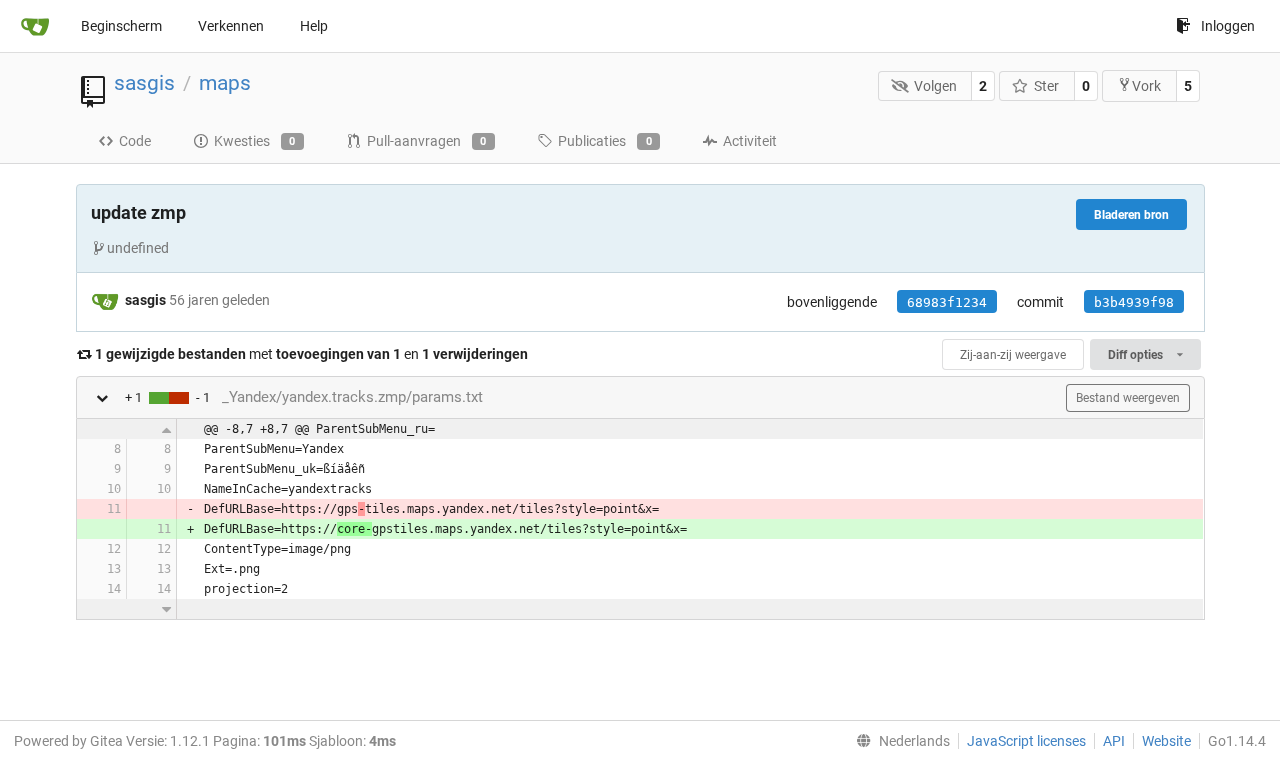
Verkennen (231, 26)
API (1114, 741)
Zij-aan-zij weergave (1013, 355)
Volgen (935, 86)
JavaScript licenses (1026, 741)
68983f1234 (947, 302)
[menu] (899, 741)
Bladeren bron (1131, 215)
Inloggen (1228, 26)
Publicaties (605, 141)
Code (135, 141)
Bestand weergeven (1128, 398)
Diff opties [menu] (1137, 355)
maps (225, 83)
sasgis (144, 83)
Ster (1046, 86)
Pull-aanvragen (427, 141)
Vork (1146, 86)
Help (314, 26)
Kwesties (255, 141)
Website (1166, 741)
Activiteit (750, 141)
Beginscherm (121, 26)
